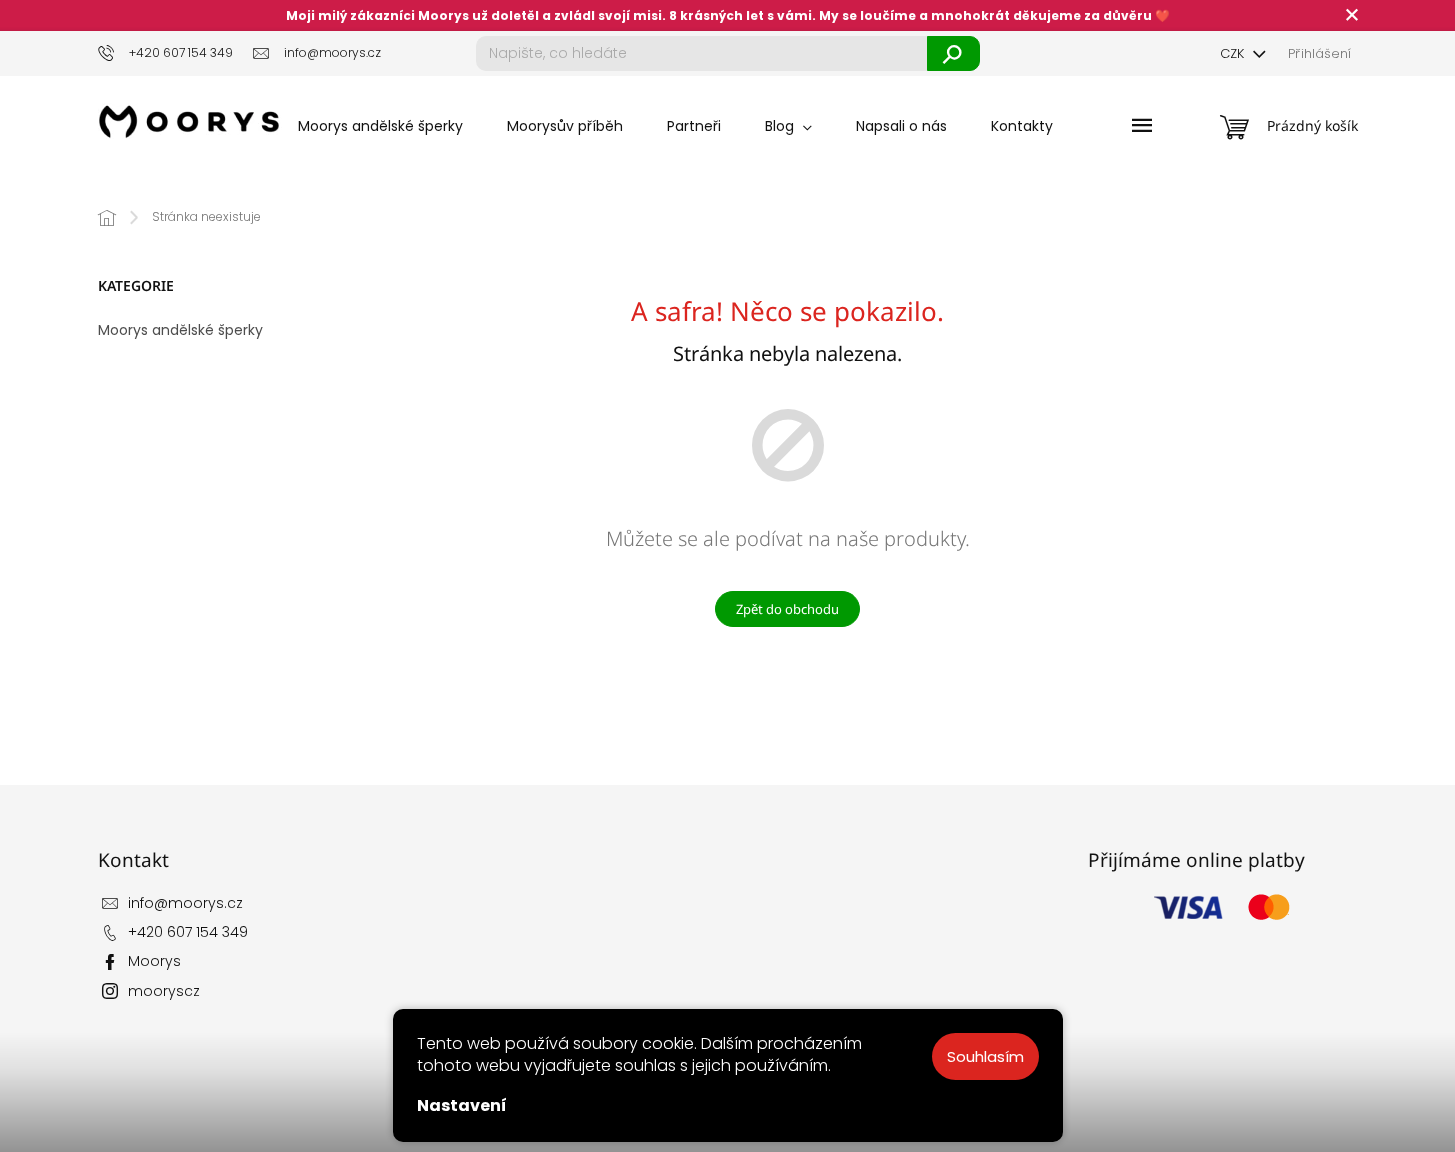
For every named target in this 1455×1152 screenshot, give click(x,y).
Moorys (154, 961)
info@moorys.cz (185, 903)
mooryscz (164, 991)
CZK (1234, 53)
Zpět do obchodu (787, 609)
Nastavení (462, 1105)
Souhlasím (985, 1056)
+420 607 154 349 (188, 932)
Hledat (953, 53)
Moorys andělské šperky (180, 330)
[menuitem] (380, 126)
